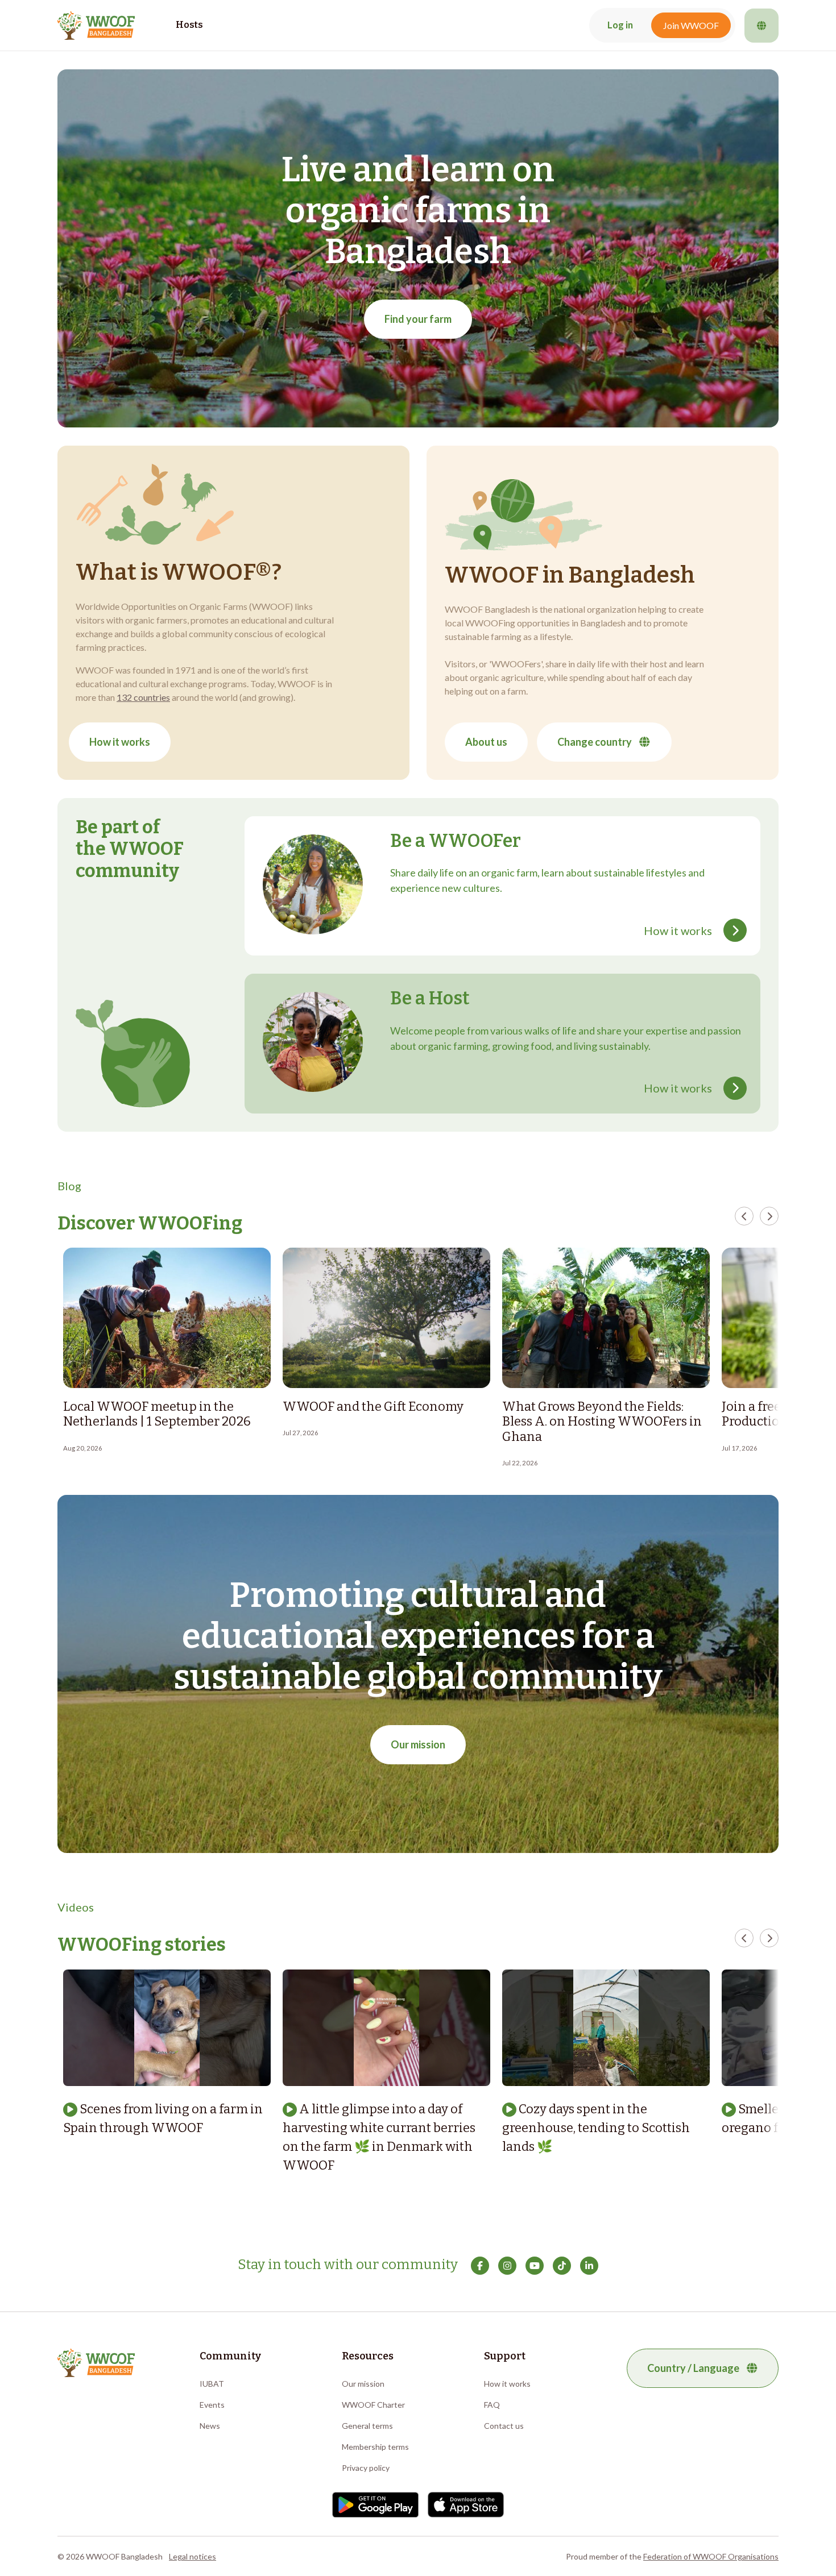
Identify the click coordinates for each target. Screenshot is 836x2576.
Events (212, 2405)
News (210, 2426)
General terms (367, 2426)
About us (486, 742)
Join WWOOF (691, 25)
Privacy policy (366, 2468)
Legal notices (193, 2556)
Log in (620, 25)
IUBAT (212, 2384)
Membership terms (375, 2447)
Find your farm (418, 319)
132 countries (143, 697)
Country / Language (693, 2368)
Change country (595, 742)
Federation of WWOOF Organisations (711, 2556)
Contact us (504, 2426)
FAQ (492, 2405)
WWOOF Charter (373, 2405)
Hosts (189, 25)
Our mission (418, 1744)
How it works (120, 742)
